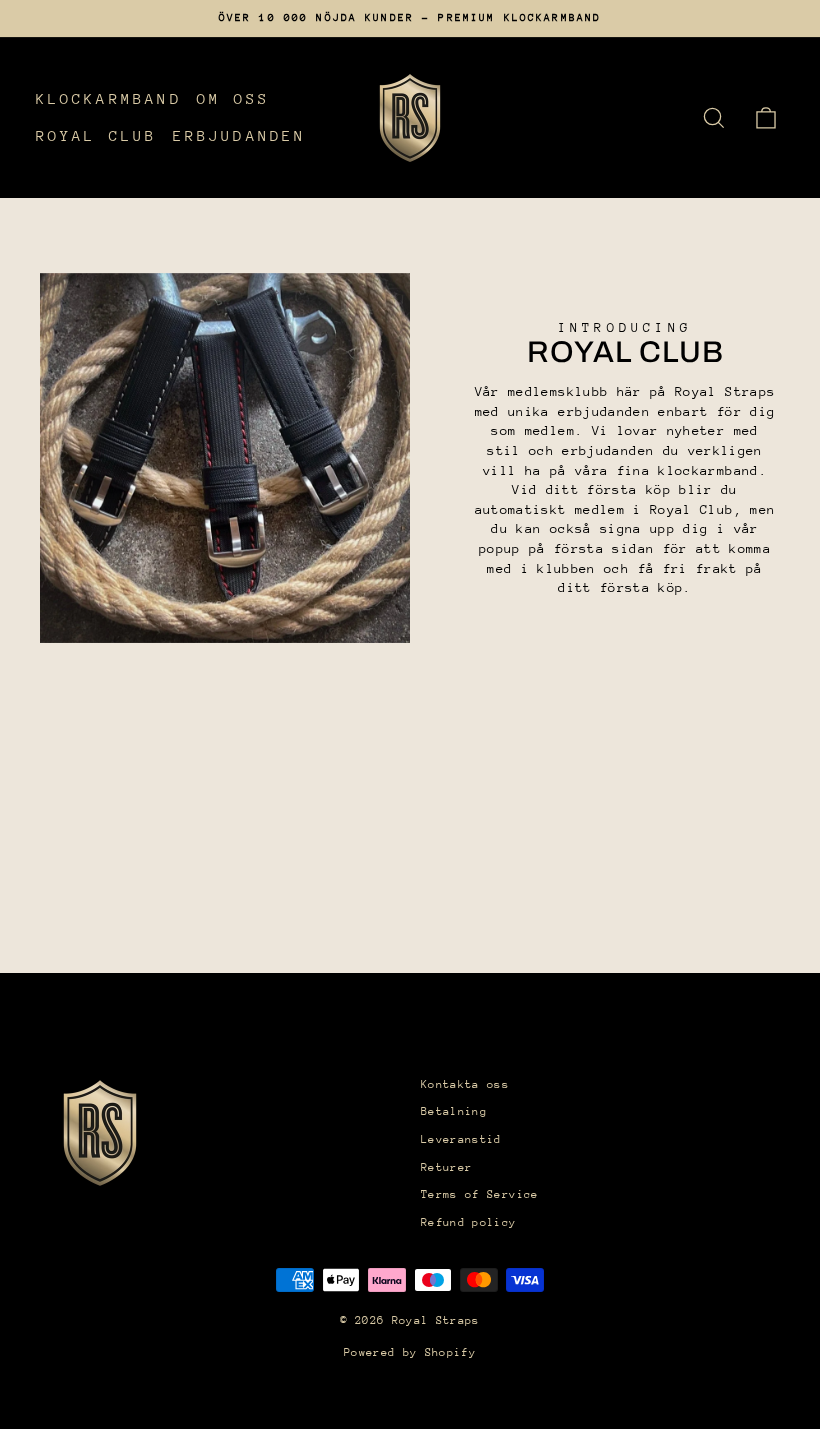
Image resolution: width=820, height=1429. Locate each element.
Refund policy (469, 1222)
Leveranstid (461, 1139)
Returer (446, 1167)
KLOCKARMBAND (109, 98)
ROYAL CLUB (97, 135)
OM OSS (233, 98)
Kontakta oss (465, 1084)
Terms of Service (480, 1194)
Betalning (454, 1111)
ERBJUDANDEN (240, 135)
